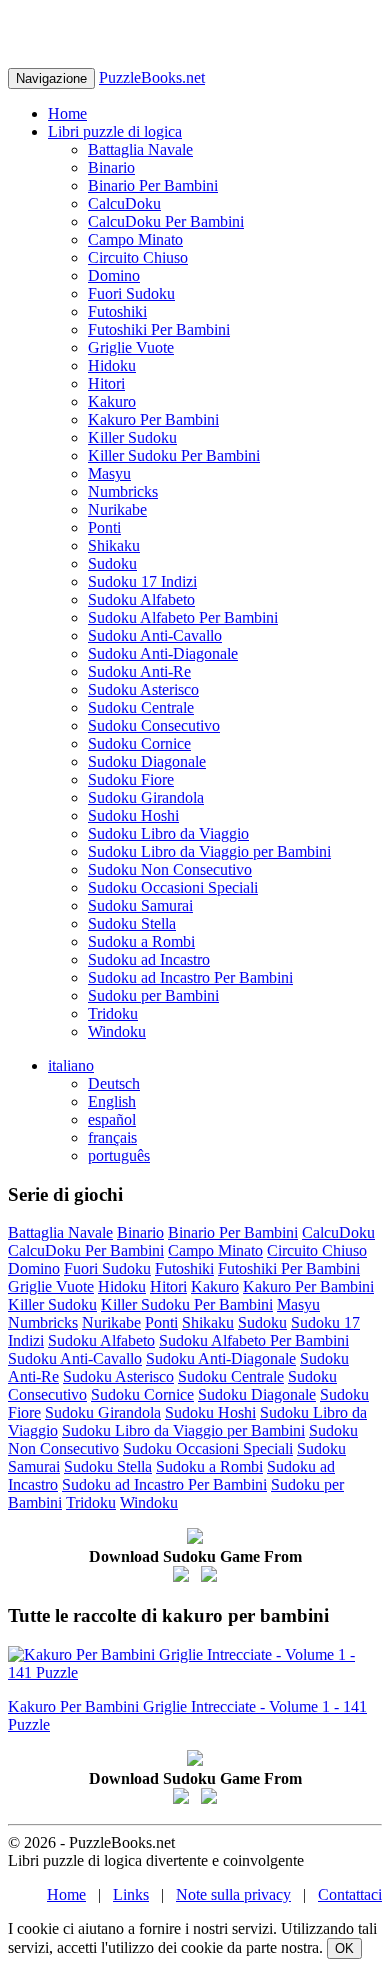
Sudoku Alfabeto (141, 599)
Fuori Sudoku (131, 293)
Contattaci (350, 1894)
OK (344, 1948)
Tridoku (113, 1013)
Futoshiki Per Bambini (159, 329)
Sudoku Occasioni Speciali (173, 887)
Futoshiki (117, 311)
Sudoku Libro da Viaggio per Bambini (209, 851)
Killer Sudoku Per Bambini (174, 455)
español (112, 1119)
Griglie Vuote (131, 347)
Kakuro (112, 401)
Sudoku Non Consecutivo (170, 869)
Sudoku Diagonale (147, 761)
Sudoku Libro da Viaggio (168, 833)
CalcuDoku (124, 203)
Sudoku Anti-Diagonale (163, 653)
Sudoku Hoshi (133, 815)
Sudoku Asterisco (143, 689)
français (112, 1137)
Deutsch (114, 1083)
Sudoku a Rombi (141, 941)
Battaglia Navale (140, 149)
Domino (114, 275)
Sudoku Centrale (141, 707)
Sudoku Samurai (140, 905)
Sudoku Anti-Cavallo (155, 635)
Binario (111, 167)
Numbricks (123, 491)
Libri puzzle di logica (115, 131)
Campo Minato (135, 239)
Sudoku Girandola (146, 797)
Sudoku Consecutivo (154, 725)
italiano (71, 1065)
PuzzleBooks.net (152, 77)
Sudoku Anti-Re (139, 671)
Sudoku (112, 563)
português (119, 1155)
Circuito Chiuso (138, 257)
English (112, 1101)
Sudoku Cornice (139, 743)
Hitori (106, 383)
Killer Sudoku (132, 437)
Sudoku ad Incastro (149, 959)
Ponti (104, 527)
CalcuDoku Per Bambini (166, 221)
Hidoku (112, 365)
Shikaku (114, 545)
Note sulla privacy (233, 1894)
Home (67, 113)
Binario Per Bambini (153, 185)
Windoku (117, 1031)
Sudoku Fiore (131, 779)
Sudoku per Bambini (153, 995)
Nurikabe (117, 509)
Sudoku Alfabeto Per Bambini (183, 617)
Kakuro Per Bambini (153, 419)
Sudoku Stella (132, 923)
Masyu (109, 473)
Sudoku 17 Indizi (142, 581)
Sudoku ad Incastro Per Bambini (190, 977)
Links (131, 1894)
